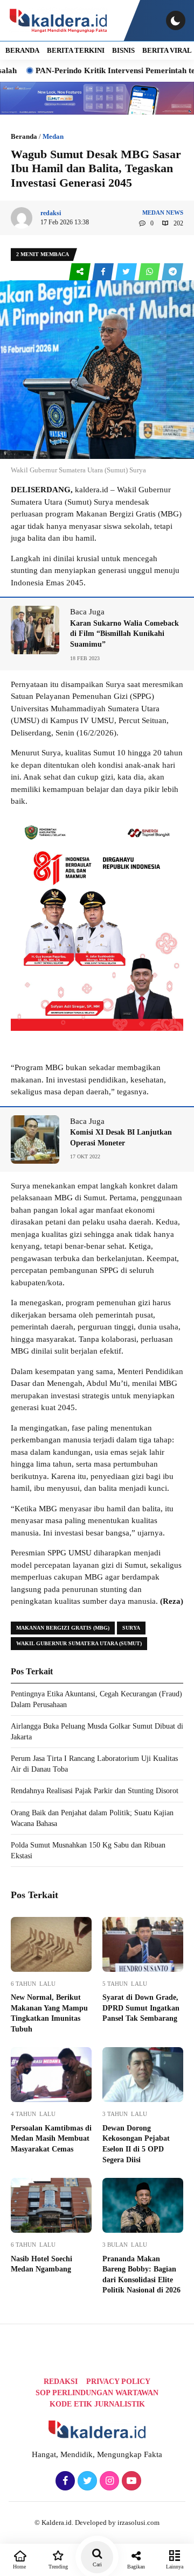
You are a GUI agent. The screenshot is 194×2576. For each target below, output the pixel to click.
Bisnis (123, 50)
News (175, 213)
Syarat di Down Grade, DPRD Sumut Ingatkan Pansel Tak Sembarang (141, 2008)
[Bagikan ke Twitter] (127, 272)
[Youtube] (130, 2481)
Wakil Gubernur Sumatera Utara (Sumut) (79, 1643)
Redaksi (61, 2382)
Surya (131, 1628)
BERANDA (22, 50)
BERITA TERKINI (76, 50)
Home (19, 2567)
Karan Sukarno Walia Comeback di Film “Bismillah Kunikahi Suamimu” (124, 634)
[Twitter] (86, 2481)
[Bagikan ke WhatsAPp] (150, 272)
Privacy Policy (118, 2382)
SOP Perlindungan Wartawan (97, 2393)
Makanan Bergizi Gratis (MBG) (63, 1628)
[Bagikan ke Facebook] (104, 272)
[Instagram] (108, 2481)
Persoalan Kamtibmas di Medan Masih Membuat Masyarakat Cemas (51, 2139)
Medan (53, 136)
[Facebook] (64, 2481)
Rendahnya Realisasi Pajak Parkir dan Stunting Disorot (95, 1791)
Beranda (24, 136)
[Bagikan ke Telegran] (172, 272)
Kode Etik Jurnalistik (97, 2404)
